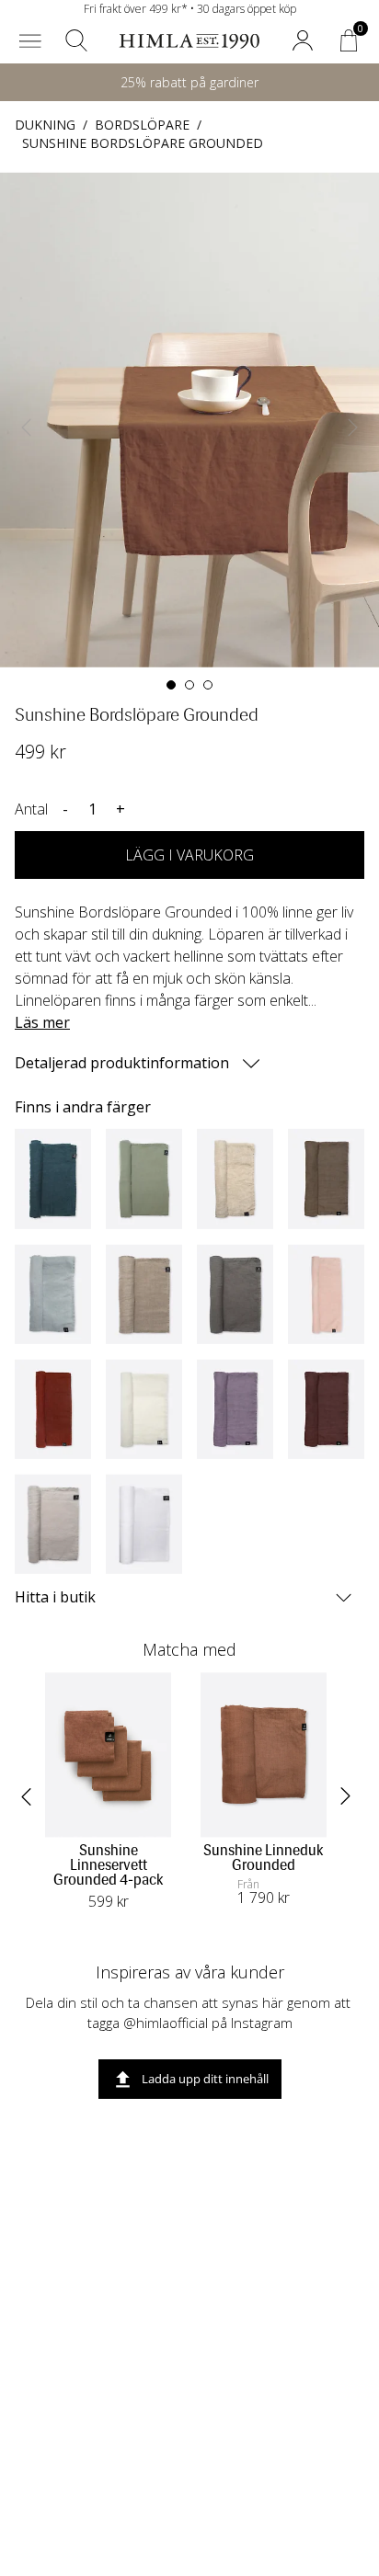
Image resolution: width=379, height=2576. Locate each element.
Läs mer (42, 1022)
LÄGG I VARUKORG (189, 855)
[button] (30, 40)
